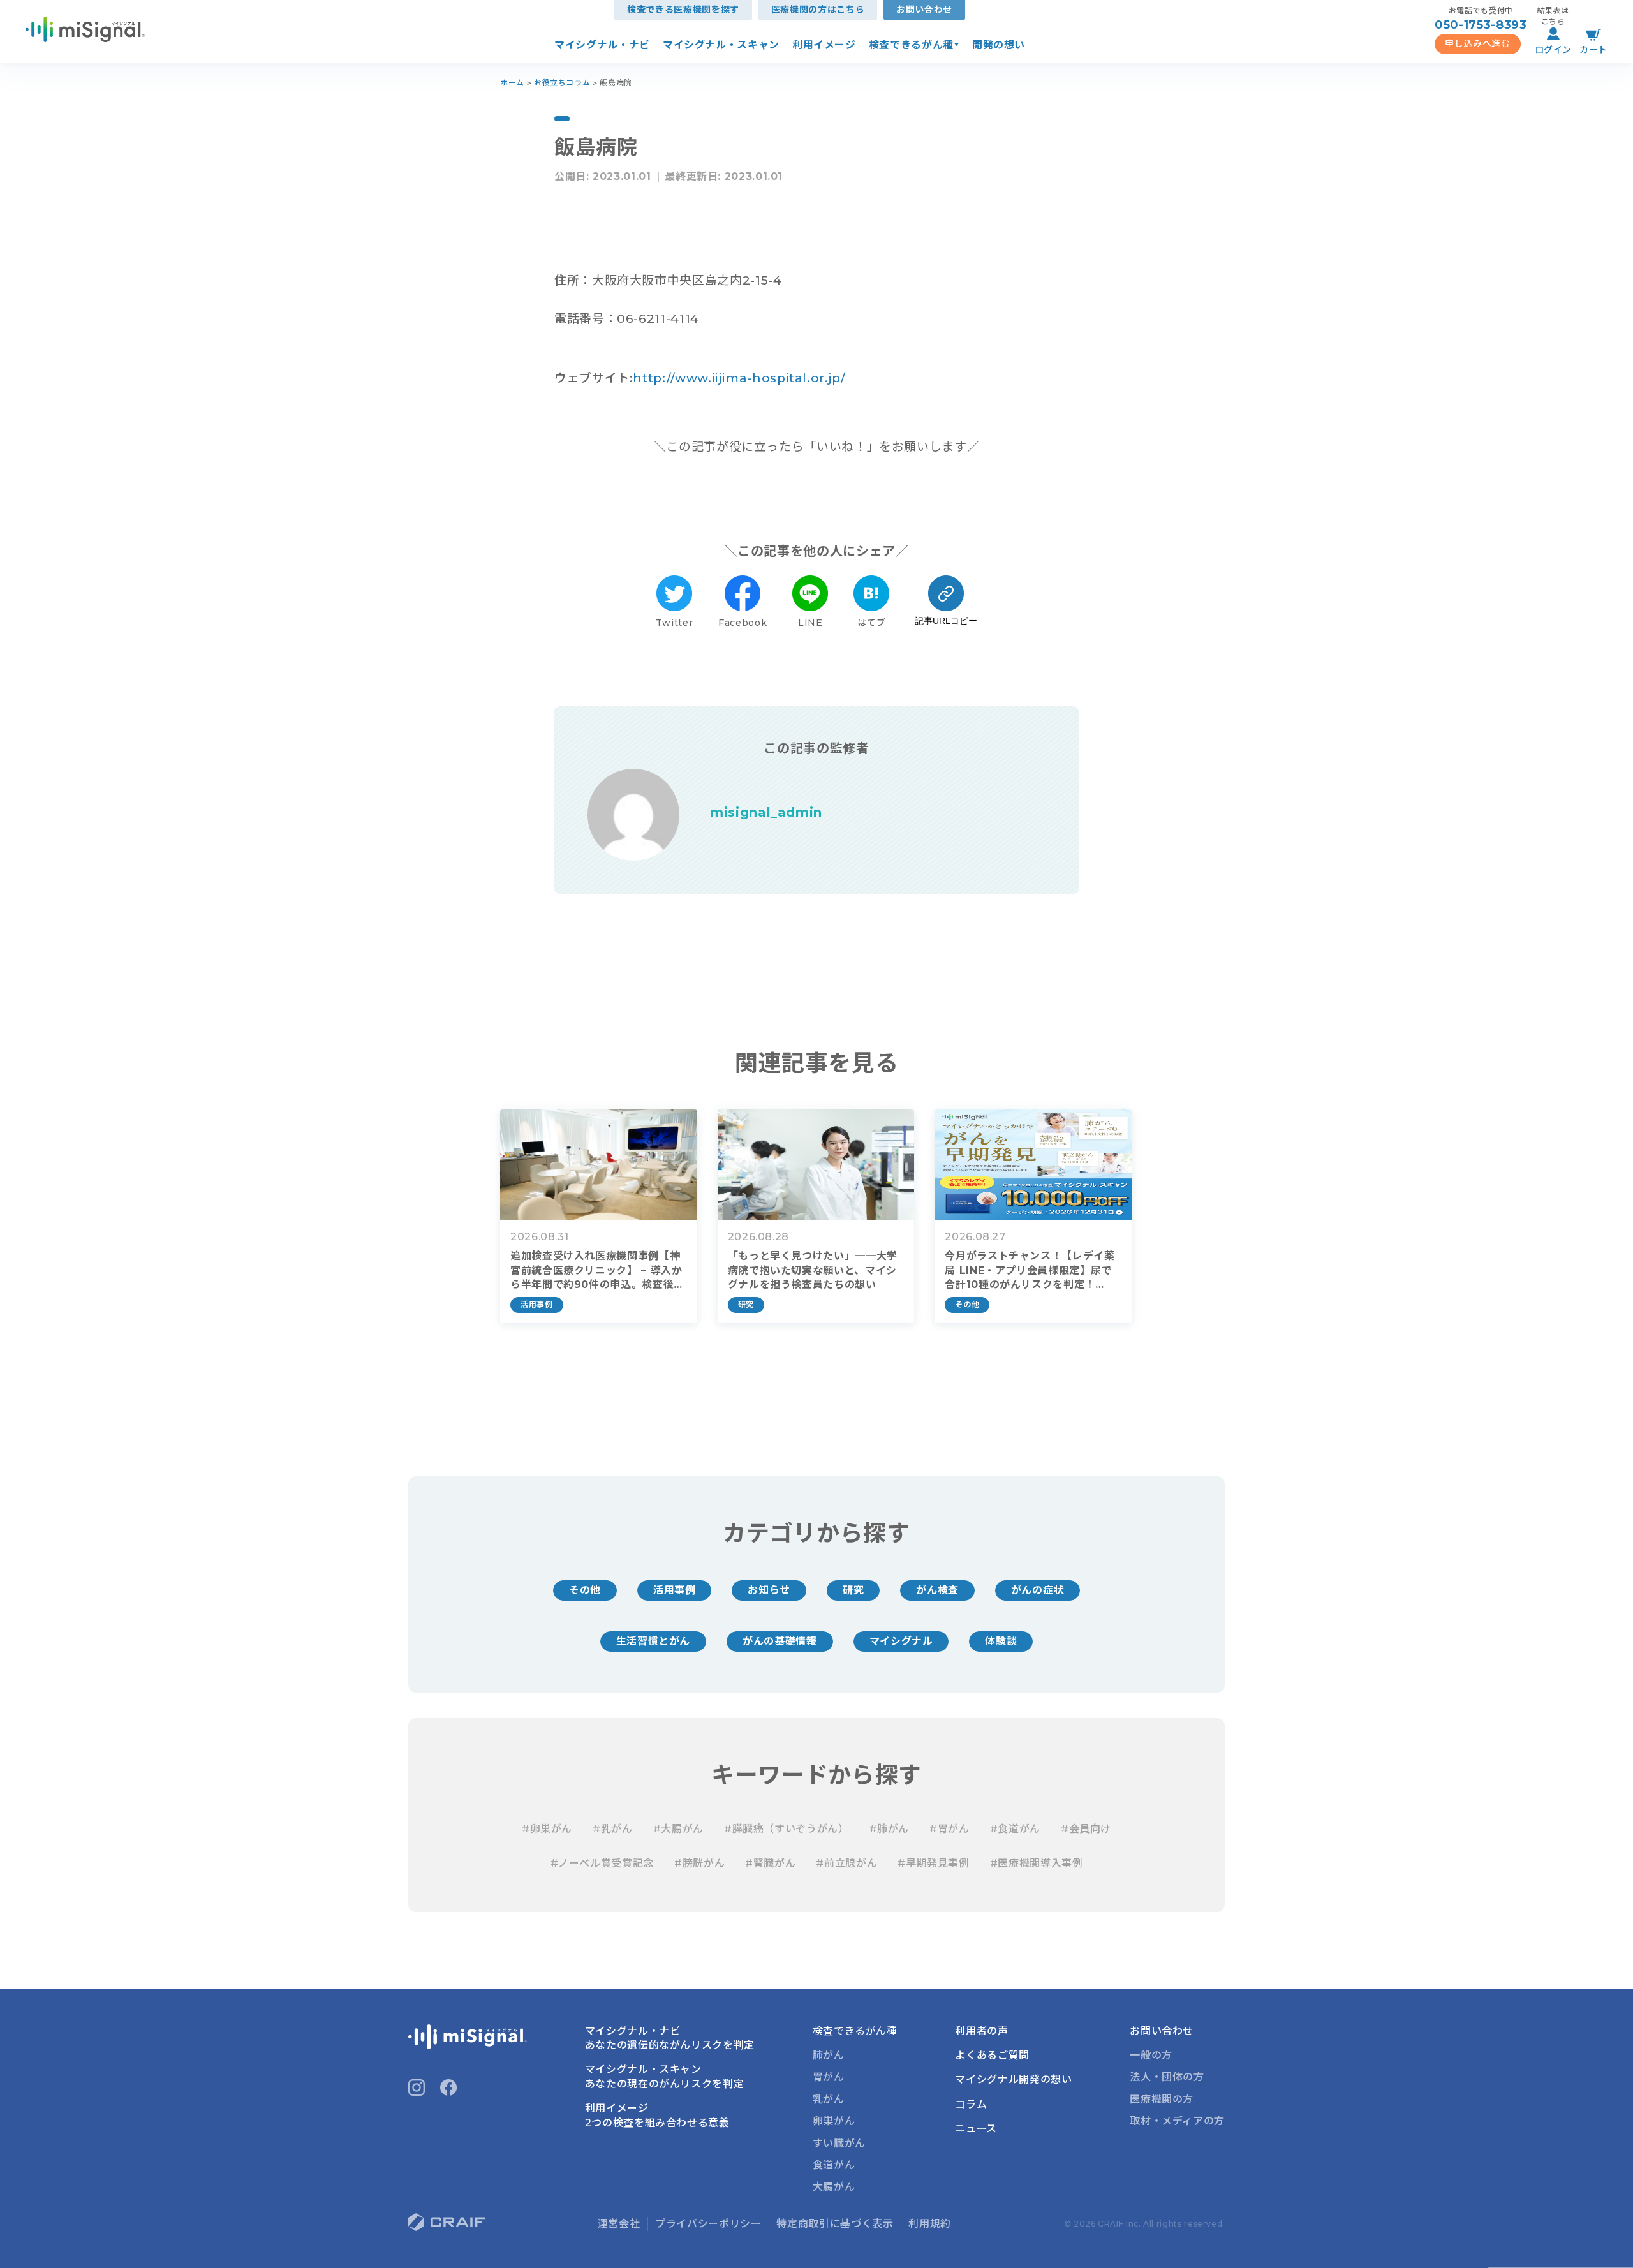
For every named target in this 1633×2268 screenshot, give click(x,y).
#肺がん (890, 1829)
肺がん (829, 2055)
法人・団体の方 (1167, 2077)
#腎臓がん (770, 1863)
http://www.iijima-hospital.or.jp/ (739, 378)
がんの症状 (1038, 1590)
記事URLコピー (946, 621)
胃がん (829, 2077)
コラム (971, 2104)
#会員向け (1086, 1829)
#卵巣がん (547, 1829)
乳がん (829, 2099)
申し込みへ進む (1477, 43)
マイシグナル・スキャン (721, 45)
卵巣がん (834, 2121)
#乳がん (613, 1829)
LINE (810, 623)
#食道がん (1015, 1829)
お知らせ (769, 1590)
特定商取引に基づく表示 (835, 2224)
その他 (585, 1590)
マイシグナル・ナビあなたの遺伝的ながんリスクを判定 (670, 2038)
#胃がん (950, 1829)
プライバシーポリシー (708, 2224)
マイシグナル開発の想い (1013, 2079)
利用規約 (930, 2224)
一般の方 (1151, 2055)
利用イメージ (824, 45)
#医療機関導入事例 (1037, 1863)
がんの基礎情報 (780, 1641)
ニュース (976, 2129)
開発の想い (999, 45)
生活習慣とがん (653, 1641)
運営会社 (619, 2224)
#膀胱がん (699, 1863)
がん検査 (937, 1590)
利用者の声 (981, 2031)
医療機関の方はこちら (818, 10)
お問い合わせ (924, 10)
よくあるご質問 (992, 2055)
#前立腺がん (846, 1863)
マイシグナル (901, 1641)
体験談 (1001, 1641)
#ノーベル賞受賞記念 (602, 1863)
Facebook (743, 623)
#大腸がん (678, 1829)
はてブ (871, 623)
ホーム (512, 83)
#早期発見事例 (933, 1863)
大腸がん (834, 2187)
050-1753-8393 (1481, 25)
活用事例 (675, 1590)
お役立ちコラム (562, 83)
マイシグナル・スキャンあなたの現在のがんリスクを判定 (665, 2076)
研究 (853, 1590)
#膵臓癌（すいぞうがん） (787, 1829)
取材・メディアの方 (1177, 2121)
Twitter (674, 623)
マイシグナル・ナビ (602, 45)
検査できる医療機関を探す (683, 10)
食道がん (834, 2165)
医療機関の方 (1162, 2099)
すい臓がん (839, 2143)
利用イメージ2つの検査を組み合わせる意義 (657, 2115)
